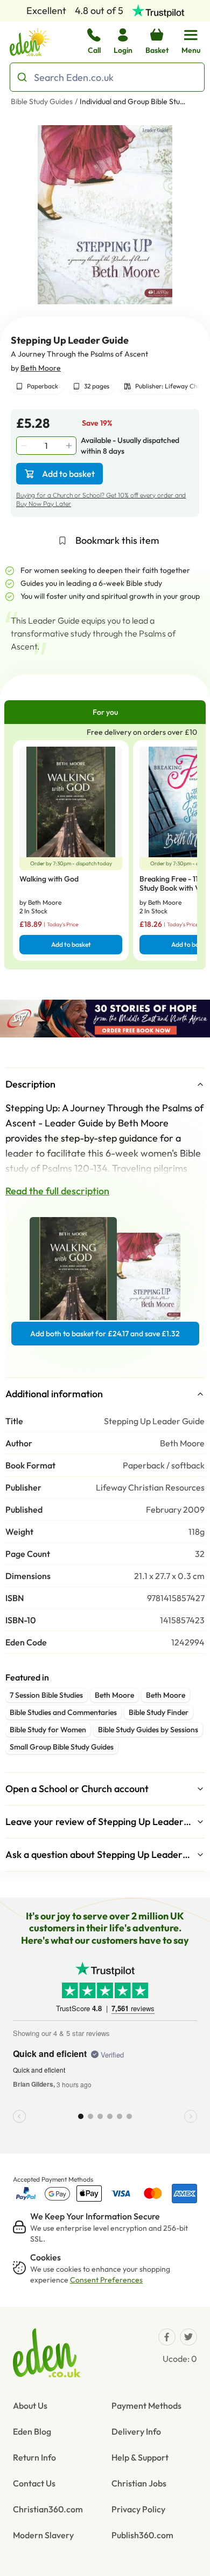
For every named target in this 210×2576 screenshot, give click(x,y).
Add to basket (68, 474)
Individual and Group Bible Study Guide (134, 101)
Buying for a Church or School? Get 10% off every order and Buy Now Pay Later (101, 499)
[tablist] (105, 712)
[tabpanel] (105, 847)
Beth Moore (41, 368)
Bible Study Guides (42, 101)
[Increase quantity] (70, 446)
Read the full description (57, 1191)
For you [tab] (105, 712)
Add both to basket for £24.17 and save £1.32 (105, 1334)
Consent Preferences (106, 2280)
